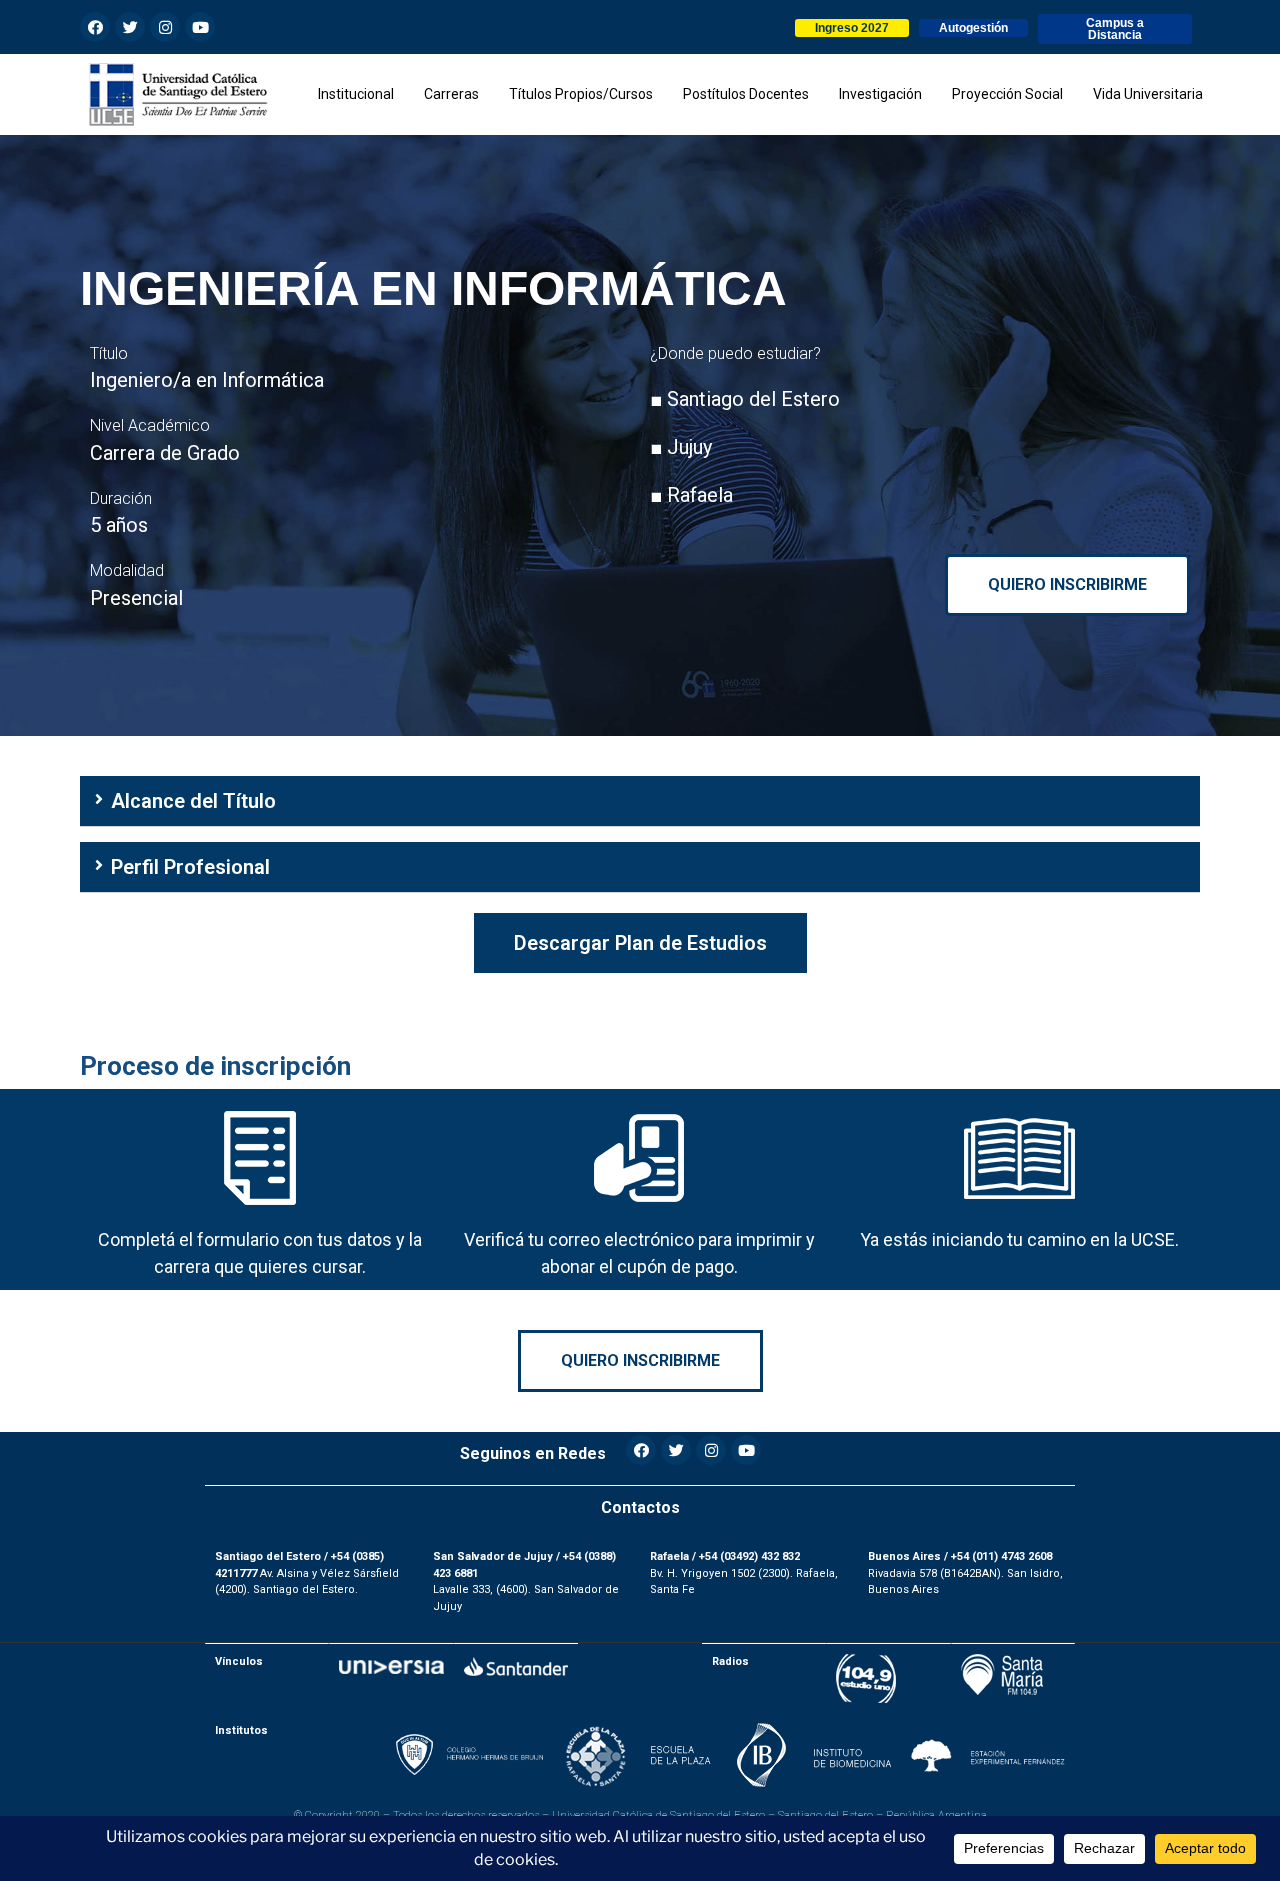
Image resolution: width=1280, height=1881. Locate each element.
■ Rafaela (691, 495)
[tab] (640, 801)
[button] (852, 28)
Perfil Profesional (190, 867)
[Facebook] (95, 27)
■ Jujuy (681, 447)
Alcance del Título (193, 801)
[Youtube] (200, 27)
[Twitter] (130, 27)
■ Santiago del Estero (745, 399)
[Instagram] (165, 27)
